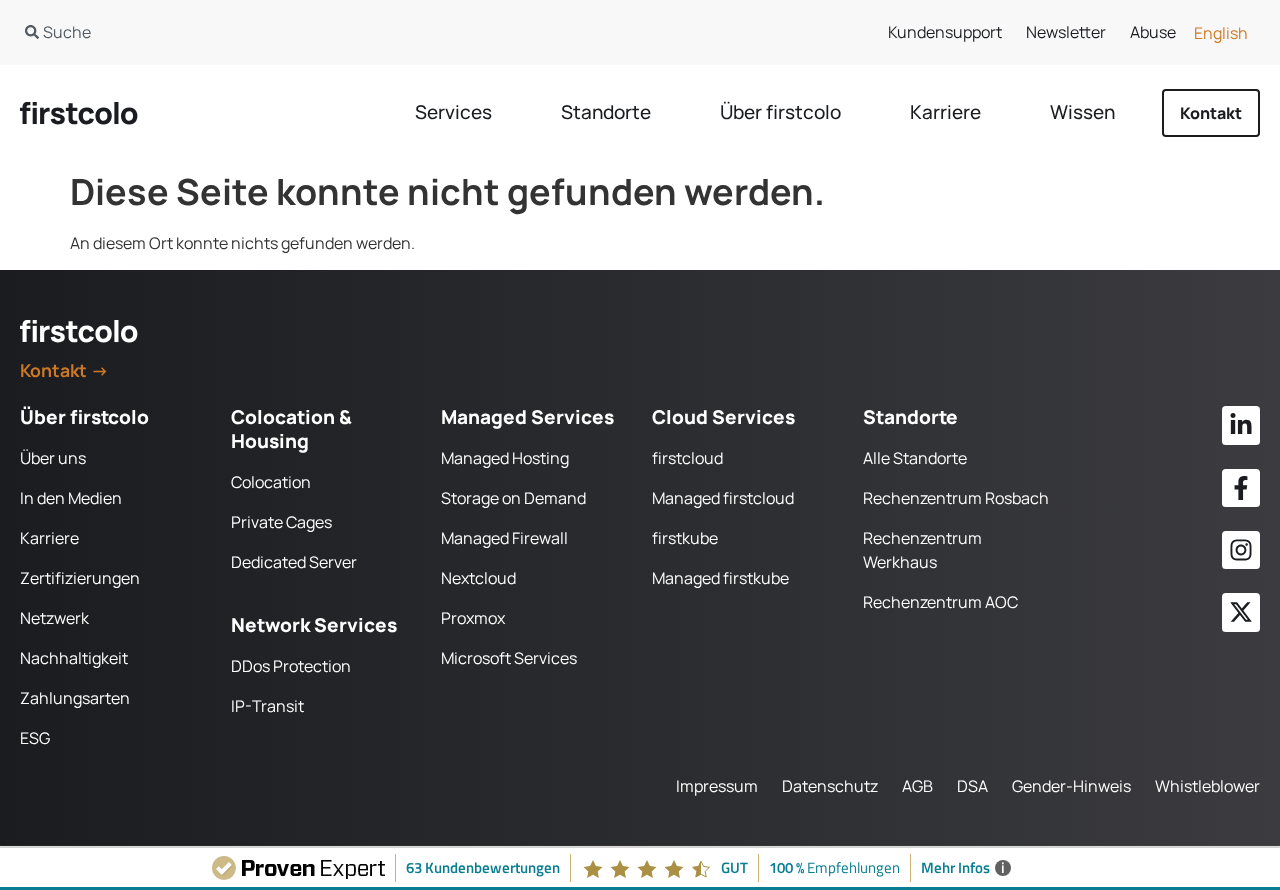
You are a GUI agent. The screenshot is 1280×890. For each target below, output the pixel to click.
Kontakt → (64, 370)
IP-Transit (267, 706)
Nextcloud (478, 578)
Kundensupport (945, 32)
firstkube (685, 538)
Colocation (271, 482)
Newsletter (1066, 32)
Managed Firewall (504, 538)
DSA (972, 786)
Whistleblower (1207, 786)
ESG (35, 738)
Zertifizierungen (80, 578)
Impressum (717, 786)
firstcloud (687, 458)
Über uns (53, 458)
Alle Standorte (915, 458)
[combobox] (309, 32)
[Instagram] (1241, 550)
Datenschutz (830, 786)
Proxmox (473, 618)
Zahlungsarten (75, 698)
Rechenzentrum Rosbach (956, 498)
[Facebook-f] (1241, 488)
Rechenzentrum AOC (940, 602)
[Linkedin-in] (1241, 425)
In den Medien (71, 498)
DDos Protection (291, 666)
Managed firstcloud (723, 498)
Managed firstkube (720, 578)
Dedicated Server (294, 562)
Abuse (1153, 32)
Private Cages (281, 522)
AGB (917, 786)
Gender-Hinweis (1071, 786)
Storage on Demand (513, 498)
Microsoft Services (509, 658)
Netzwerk (54, 618)
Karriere (49, 538)
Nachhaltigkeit (74, 658)
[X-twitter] (1241, 612)
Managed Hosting (505, 458)
